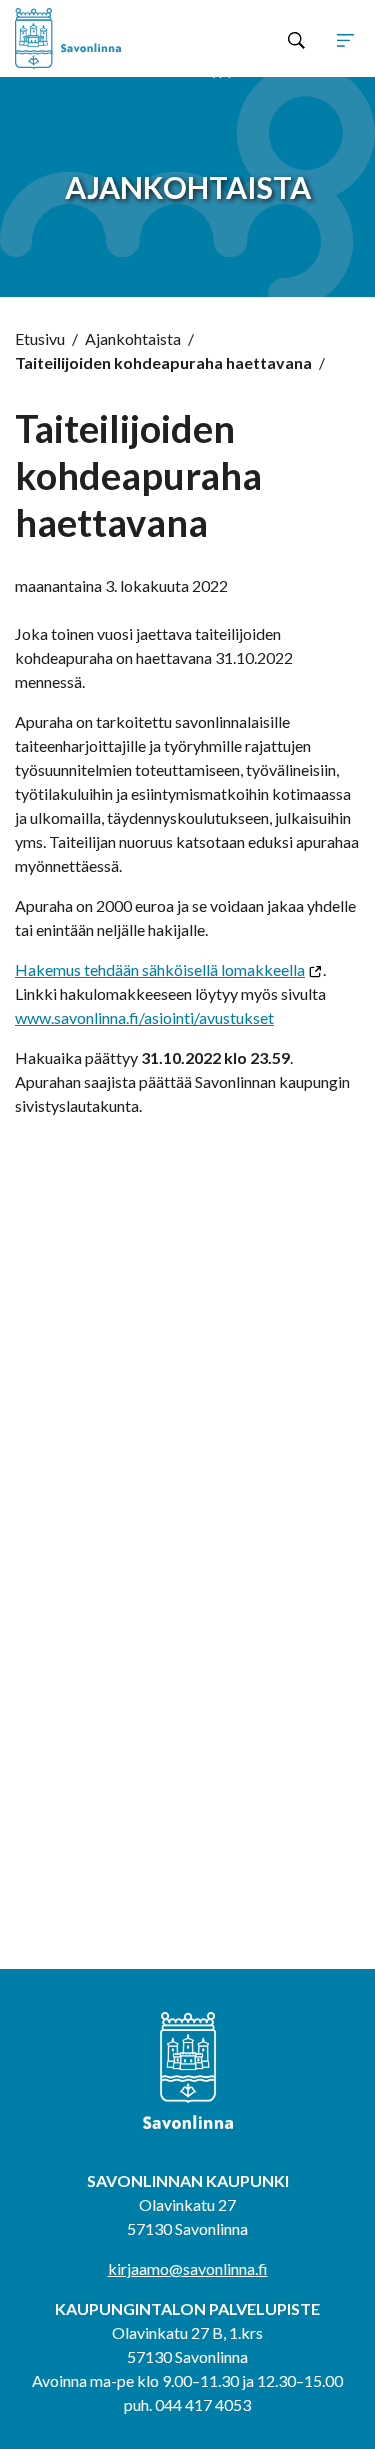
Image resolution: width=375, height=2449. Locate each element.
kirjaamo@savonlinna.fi (188, 2268)
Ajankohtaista (133, 338)
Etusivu (40, 338)
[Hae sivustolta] (296, 39)
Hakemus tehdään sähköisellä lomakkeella (160, 969)
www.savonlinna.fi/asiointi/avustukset (144, 1017)
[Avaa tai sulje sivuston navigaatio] (345, 39)
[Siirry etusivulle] (84, 38)
